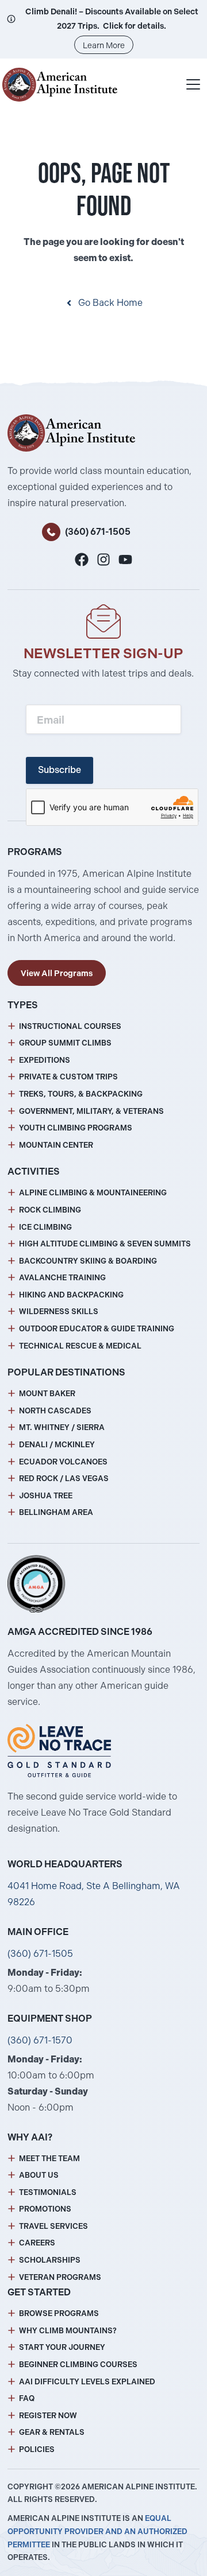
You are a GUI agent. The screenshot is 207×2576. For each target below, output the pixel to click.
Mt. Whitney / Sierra (62, 1427)
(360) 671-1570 (40, 2040)
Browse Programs (59, 2313)
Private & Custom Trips (68, 1077)
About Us (39, 2175)
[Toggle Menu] (193, 84)
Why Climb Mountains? (68, 2331)
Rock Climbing (50, 1210)
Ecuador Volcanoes (63, 1462)
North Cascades (55, 1411)
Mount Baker (47, 1394)
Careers (37, 2243)
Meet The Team (49, 2159)
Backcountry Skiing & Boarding (88, 1261)
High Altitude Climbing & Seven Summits (105, 1244)
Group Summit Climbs (65, 1043)
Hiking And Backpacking (71, 1295)
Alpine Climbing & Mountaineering (93, 1193)
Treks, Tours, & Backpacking (81, 1094)
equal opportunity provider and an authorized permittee (97, 2532)
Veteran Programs (60, 2277)
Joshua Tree (46, 1496)
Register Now (48, 2416)
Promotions (45, 2209)
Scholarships (50, 2260)
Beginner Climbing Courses (78, 2365)
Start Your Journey (62, 2347)
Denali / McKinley (57, 1445)
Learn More (104, 45)
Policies (37, 2449)
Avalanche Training (62, 1278)
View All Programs (57, 973)
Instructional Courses (70, 1026)
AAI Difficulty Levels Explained (87, 2382)
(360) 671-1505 (98, 532)
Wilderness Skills (59, 1312)
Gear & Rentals (52, 2432)
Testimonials (48, 2192)
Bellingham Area (56, 1512)
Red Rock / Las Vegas (64, 1479)
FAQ (27, 2398)
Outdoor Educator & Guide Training (97, 1329)
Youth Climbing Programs (76, 1128)
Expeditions (45, 1060)
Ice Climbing (45, 1227)
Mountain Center (56, 1145)
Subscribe (60, 770)
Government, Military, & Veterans (91, 1111)
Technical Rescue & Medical (80, 1346)
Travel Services (53, 2226)
